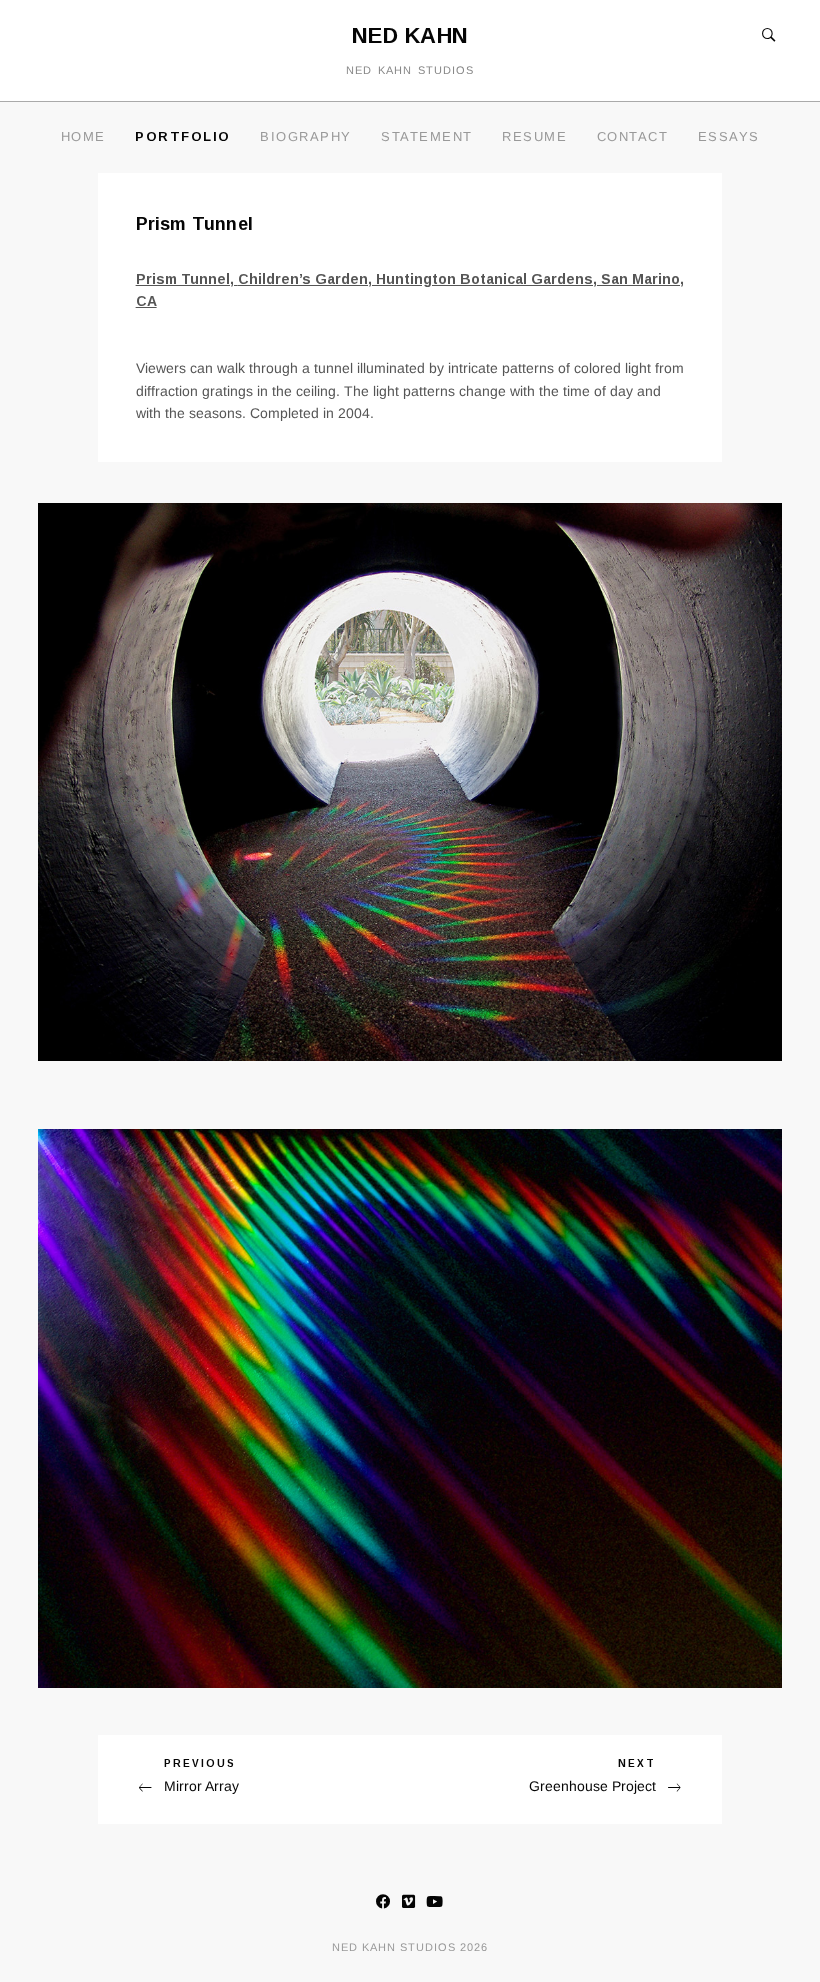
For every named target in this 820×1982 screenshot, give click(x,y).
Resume (534, 136)
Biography (306, 136)
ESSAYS (729, 136)
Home (83, 136)
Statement (427, 136)
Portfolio (183, 136)
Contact (633, 136)
